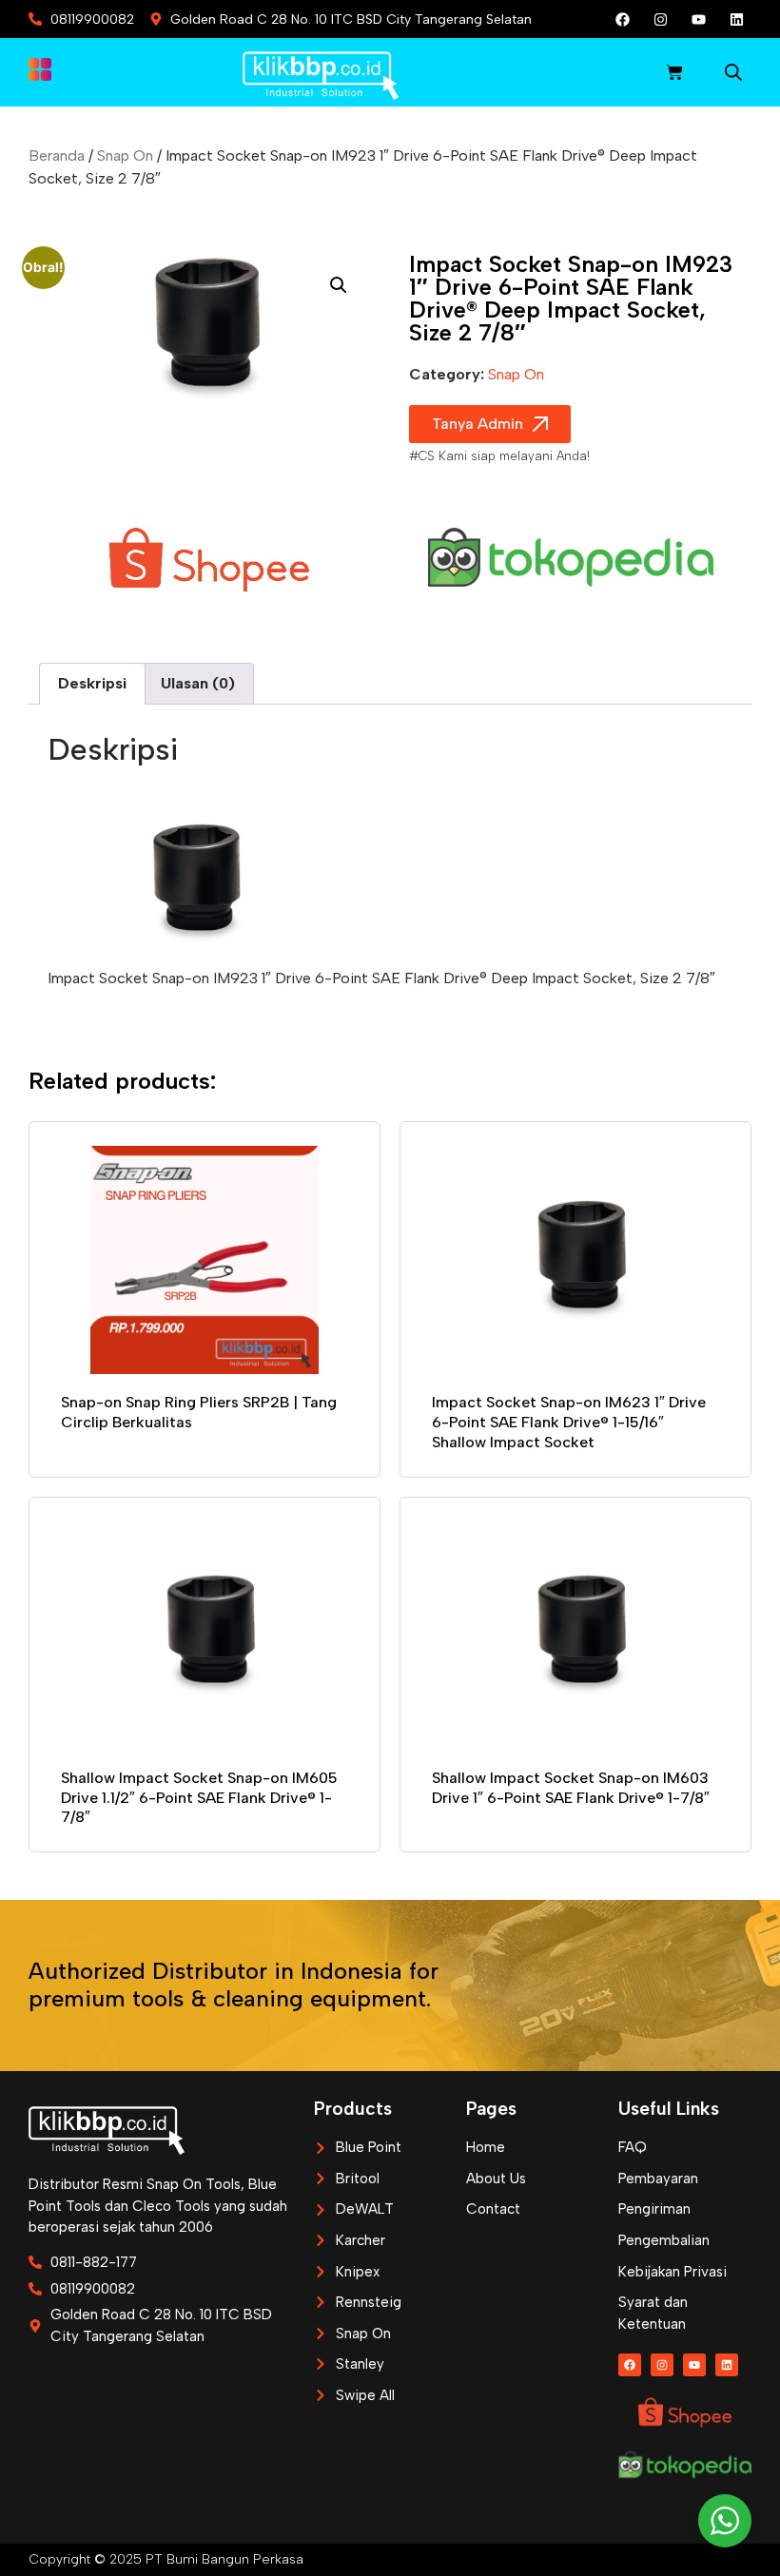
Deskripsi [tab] (92, 683)
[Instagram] (661, 19)
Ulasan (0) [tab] (198, 683)
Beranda (57, 155)
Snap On (125, 155)
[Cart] (674, 72)
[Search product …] (733, 75)
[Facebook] (623, 19)
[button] (339, 285)
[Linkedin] (737, 19)
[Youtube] (699, 19)
